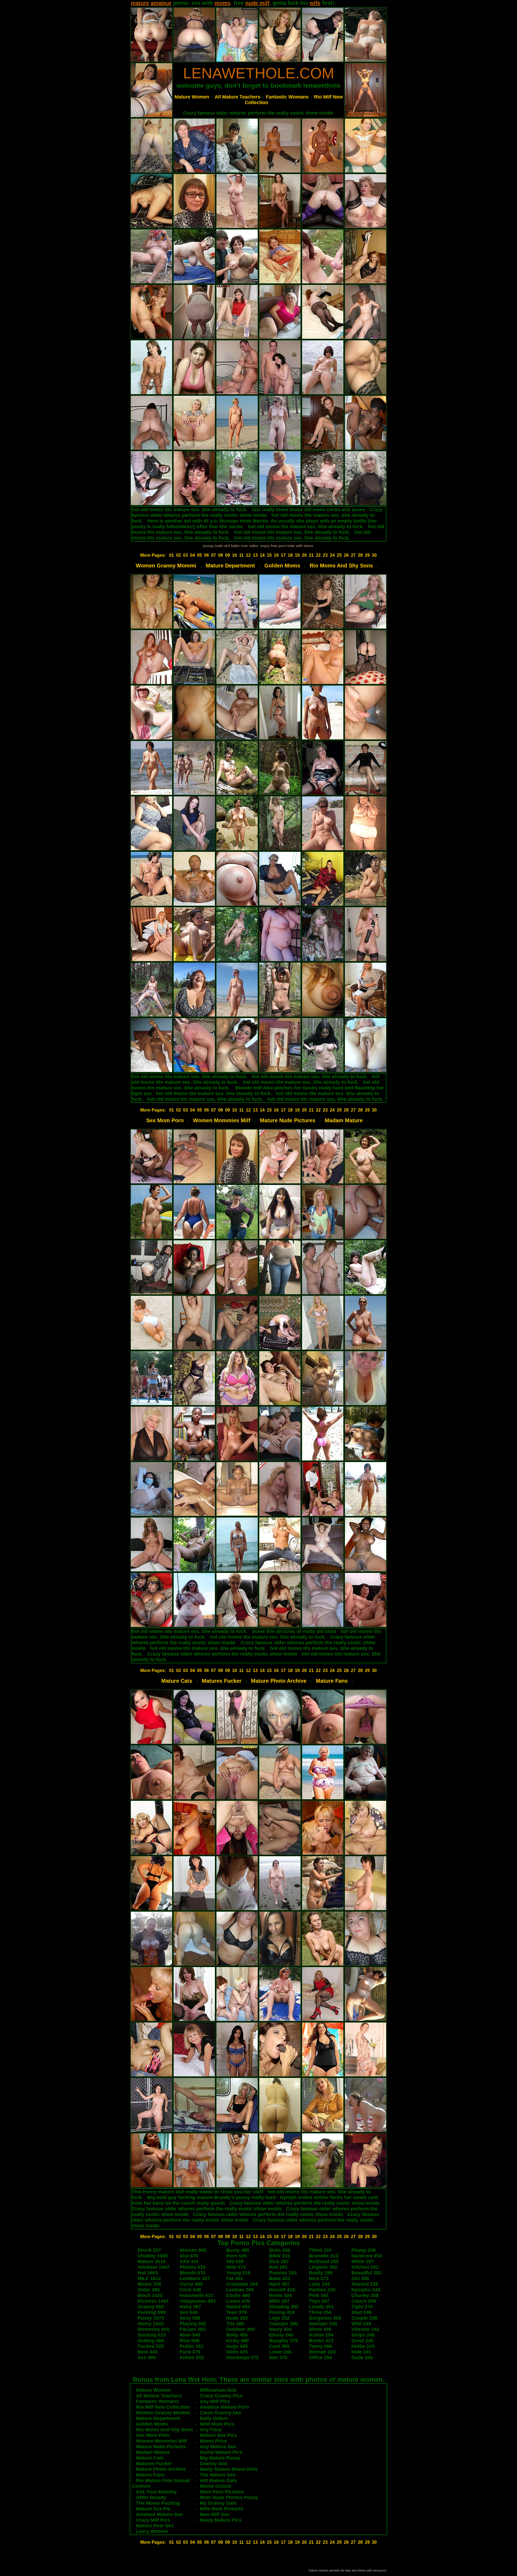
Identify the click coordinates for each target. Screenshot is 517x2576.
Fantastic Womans (287, 97)
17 (283, 555)
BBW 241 (280, 2256)
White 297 (363, 2261)
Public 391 (192, 2346)
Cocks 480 (238, 2295)
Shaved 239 (365, 2284)
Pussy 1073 (151, 2318)
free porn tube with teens (292, 546)
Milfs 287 (279, 2301)
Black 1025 (150, 2295)
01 (172, 555)
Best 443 (148, 2352)
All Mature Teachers (237, 97)
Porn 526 (236, 2256)
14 (262, 555)
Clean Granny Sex (221, 2413)
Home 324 (280, 2295)
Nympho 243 (366, 2290)
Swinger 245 (323, 2324)
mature (140, 3)
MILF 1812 (149, 2278)
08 (221, 555)
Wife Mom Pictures (221, 2509)
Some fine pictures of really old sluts (294, 1631)
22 (318, 555)
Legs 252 (279, 2318)
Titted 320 (320, 2250)
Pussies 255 (283, 2273)
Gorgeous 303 (325, 2318)
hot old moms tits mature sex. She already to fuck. (190, 510)
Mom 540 (190, 2335)
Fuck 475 (190, 2352)
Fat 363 (235, 2278)
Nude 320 (237, 2318)
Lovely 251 (321, 2307)
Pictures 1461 (153, 2301)
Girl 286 (360, 2278)
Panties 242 (322, 2290)
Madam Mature (344, 1120)
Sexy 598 (190, 2318)
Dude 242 (362, 2358)
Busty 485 (238, 2250)
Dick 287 (279, 2261)
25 (339, 555)
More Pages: (153, 555)
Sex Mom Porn (165, 1120)
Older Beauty (151, 2497)
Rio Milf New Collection (163, 2407)
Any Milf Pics (215, 2401)
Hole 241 (361, 2352)
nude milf (257, 3)
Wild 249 (361, 2324)
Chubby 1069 (153, 2256)
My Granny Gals (218, 2503)
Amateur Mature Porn (224, 2407)
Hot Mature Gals (218, 2480)
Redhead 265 (324, 2261)
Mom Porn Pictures (222, 2492)
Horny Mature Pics (221, 2452)
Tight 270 (362, 2307)
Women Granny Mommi (166, 566)
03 (186, 555)
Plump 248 (364, 2250)
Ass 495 (147, 2358)
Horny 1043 (151, 2324)
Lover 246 (280, 2352)
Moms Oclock (216, 2486)
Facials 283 (193, 2329)
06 (207, 555)
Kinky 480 (237, 2341)
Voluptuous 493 (198, 2301)
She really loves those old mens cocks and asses (308, 510)
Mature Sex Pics (218, 2435)
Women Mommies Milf (222, 1120)
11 (241, 555)
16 (276, 555)
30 (374, 555)
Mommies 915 (153, 2329)
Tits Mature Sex (218, 2475)
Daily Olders (214, 2418)
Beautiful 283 (366, 2273)
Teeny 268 (320, 2346)
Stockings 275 (242, 2358)
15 (269, 555)
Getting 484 (151, 2341)
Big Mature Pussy (220, 2458)
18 (290, 555)
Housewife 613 (196, 2295)
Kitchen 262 (365, 2267)
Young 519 (238, 2273)
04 (193, 555)
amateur (161, 3)
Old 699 (235, 2261)
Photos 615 (193, 2267)
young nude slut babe (221, 546)
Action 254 (321, 2335)
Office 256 (320, 2358)
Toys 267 (319, 2301)
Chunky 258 (365, 2295)
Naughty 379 (283, 2341)
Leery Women (152, 2531)
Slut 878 (189, 2256)
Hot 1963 (148, 2273)
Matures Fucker (222, 1681)
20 (304, 555)
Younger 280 (283, 2324)
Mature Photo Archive (279, 1681)
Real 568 (189, 2341)
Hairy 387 (190, 2307)
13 (255, 555)
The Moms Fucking (158, 2503)
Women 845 (193, 2250)
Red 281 (278, 2267)
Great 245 (362, 2341)
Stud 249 (361, 2312)
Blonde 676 (193, 2273)
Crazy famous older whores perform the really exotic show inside (258, 113)
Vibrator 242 (365, 2329)
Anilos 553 (192, 2358)
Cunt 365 (279, 2346)
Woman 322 (322, 2352)
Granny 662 (151, 2307)
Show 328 (320, 2329)
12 (248, 555)
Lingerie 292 (323, 2267)
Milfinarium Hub (218, 2390)
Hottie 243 (363, 2346)
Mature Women (192, 97)
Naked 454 (238, 2307)
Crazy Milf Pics (153, 2520)
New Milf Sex (215, 2514)
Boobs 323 (321, 2341)
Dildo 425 (237, 2352)
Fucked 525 (151, 2346)
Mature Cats (177, 1681)
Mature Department (230, 566)
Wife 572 (236, 2267)
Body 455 (237, 2335)
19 (297, 555)
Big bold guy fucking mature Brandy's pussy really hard (212, 2197)
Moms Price (213, 2441)
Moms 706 (149, 2284)
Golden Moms (282, 566)
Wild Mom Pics (217, 2424)
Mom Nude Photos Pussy (229, 2497)
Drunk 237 (149, 2250)
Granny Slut (214, 2464)
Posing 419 (282, 2312)
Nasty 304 (280, 2329)
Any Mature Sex (218, 2447)
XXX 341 (189, 2261)
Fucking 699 (152, 2312)
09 (228, 555)
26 (346, 555)
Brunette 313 (324, 2256)
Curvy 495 (191, 2284)
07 (214, 555)
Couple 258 (364, 2318)
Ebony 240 (281, 2335)
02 (179, 555)
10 (235, 555)
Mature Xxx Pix (153, 2509)
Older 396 (149, 2290)
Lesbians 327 (195, 2278)
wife (315, 3)
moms (223, 3)
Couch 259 (364, 2301)
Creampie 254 (242, 2284)
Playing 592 (193, 2324)
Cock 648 (190, 2290)
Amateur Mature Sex (159, 2514)
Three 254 (320, 2312)
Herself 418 (282, 2290)
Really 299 (321, 2273)
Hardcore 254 (367, 2256)
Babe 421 (280, 2278)
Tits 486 (235, 2324)
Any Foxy (211, 2430)
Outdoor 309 (240, 2329)
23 (325, 555)
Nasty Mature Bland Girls (229, 2469)
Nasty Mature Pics (221, 2520)
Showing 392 (284, 2307)
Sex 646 (189, 2312)
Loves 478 (238, 2301)
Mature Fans (332, 1681)
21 (311, 555)
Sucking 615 (152, 2335)
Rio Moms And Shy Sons (341, 566)
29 (367, 555)
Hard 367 (279, 2284)
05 (200, 555)
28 (360, 555)
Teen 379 (236, 2312)
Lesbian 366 (240, 2290)
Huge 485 (237, 2346)
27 (353, 555)
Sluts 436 (280, 2250)
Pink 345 (319, 2295)
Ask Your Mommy (156, 2492)
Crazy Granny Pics (221, 2396)
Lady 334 (319, 2284)
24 (332, 555)
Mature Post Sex (155, 2526)
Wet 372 (278, 2358)
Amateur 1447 (153, 2267)
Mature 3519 (152, 2261)
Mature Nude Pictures (288, 1120)
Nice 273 (319, 2278)
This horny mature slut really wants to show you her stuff (198, 2192)
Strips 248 (363, 2335)
